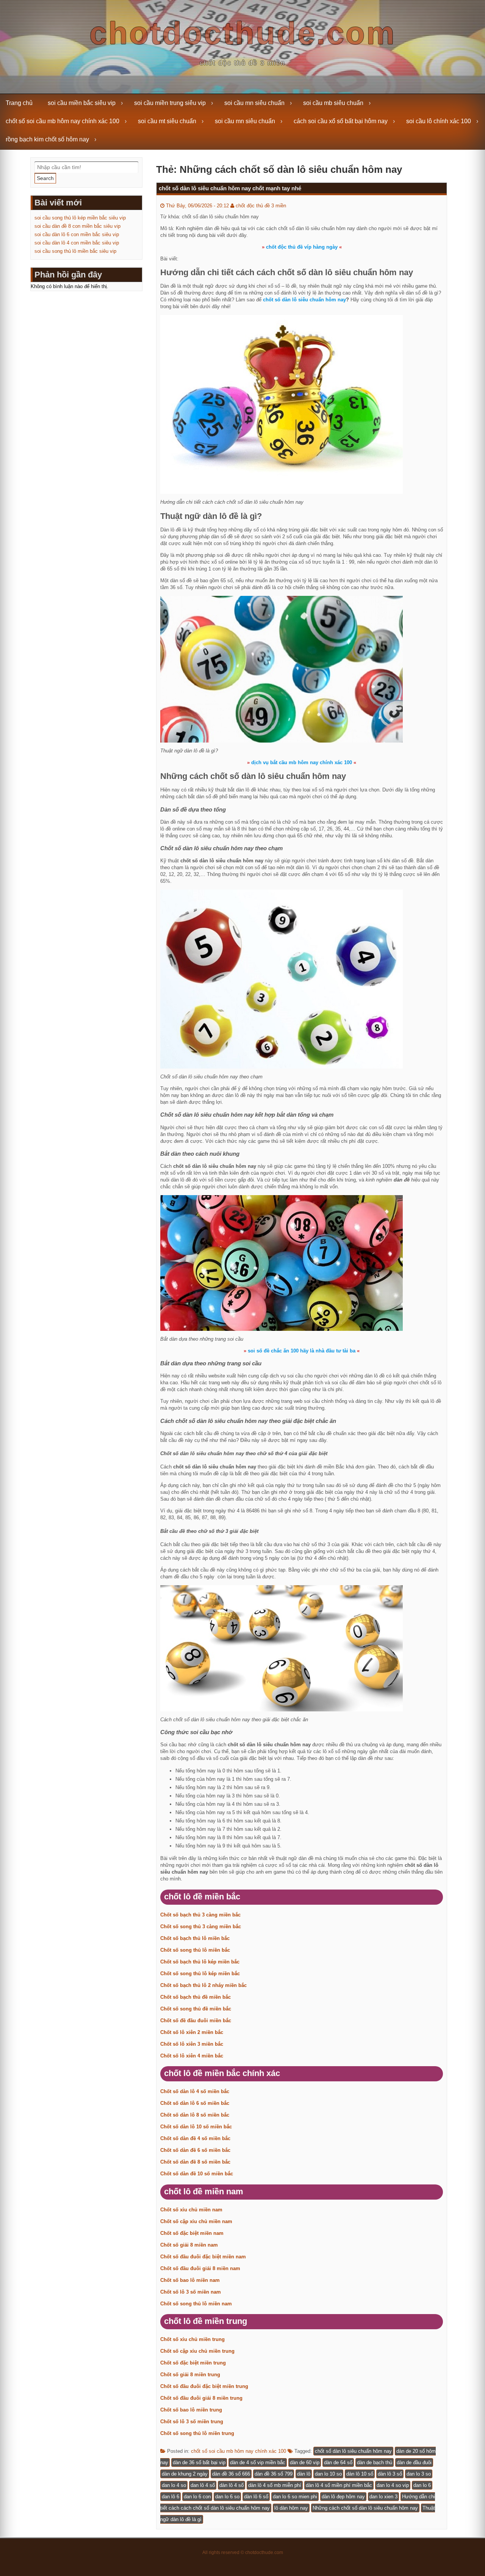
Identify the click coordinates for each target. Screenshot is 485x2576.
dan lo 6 (422, 2485)
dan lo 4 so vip (393, 2485)
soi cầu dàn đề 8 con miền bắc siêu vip (77, 226)
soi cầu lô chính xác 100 (439, 121)
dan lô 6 (171, 2497)
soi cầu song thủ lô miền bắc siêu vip (75, 251)
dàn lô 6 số (256, 2497)
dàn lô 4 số (232, 2485)
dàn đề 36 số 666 (231, 2474)
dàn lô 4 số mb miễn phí (275, 2485)
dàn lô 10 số (360, 2474)
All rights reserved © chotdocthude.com (243, 2552)
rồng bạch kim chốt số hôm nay (47, 139)
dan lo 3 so (419, 2474)
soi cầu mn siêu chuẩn (254, 103)
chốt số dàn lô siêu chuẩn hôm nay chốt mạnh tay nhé (230, 188)
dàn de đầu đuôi (414, 2462)
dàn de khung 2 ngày (185, 2474)
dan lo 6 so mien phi (295, 2497)
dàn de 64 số (338, 2462)
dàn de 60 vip (305, 2462)
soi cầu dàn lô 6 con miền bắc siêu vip (77, 234)
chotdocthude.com (243, 33)
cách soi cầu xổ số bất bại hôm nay (341, 121)
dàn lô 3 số (390, 2474)
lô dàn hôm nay (291, 2508)
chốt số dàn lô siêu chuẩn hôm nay (353, 2451)
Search (45, 178)
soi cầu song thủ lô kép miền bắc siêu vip (80, 218)
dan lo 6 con (197, 2497)
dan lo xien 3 (383, 2497)
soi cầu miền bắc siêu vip (82, 103)
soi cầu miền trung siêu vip (170, 103)
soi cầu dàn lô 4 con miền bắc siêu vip (77, 243)
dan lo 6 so (227, 2497)
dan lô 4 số (203, 2485)
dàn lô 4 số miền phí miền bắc (339, 2485)
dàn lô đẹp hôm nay (343, 2497)
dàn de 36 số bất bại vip (199, 2462)
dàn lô (304, 2474)
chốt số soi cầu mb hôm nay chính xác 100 (63, 121)
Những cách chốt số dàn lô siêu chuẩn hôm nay (365, 2508)
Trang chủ (19, 103)
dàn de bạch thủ (375, 2462)
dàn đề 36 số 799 (274, 2474)
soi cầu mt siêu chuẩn (167, 121)
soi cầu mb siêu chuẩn (333, 103)
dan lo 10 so (328, 2474)
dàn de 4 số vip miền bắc (258, 2462)
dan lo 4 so (174, 2485)
